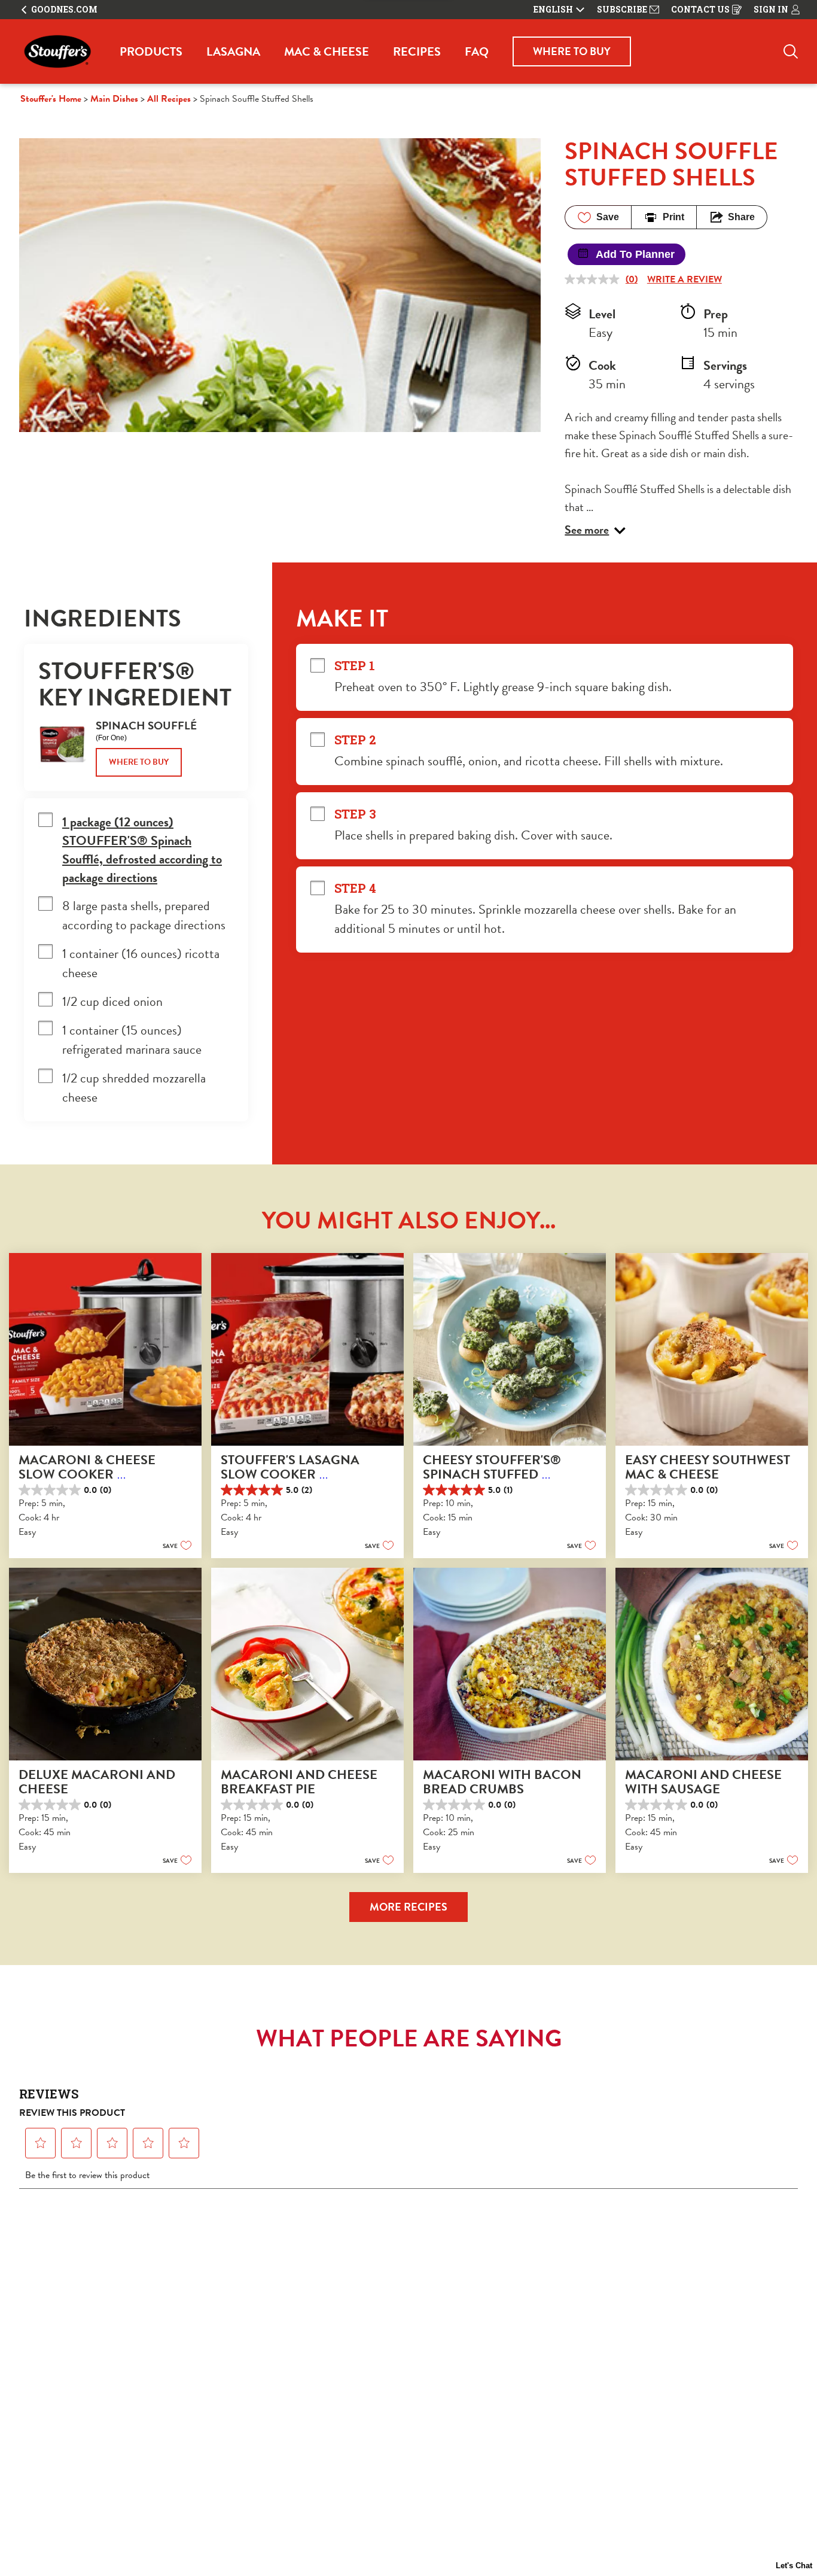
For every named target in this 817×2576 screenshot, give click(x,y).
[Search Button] (791, 51)
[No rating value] (595, 279)
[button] (595, 530)
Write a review (685, 279)
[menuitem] (151, 51)
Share (741, 217)
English (553, 10)
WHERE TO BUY (572, 51)
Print (673, 217)
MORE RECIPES (408, 1907)
